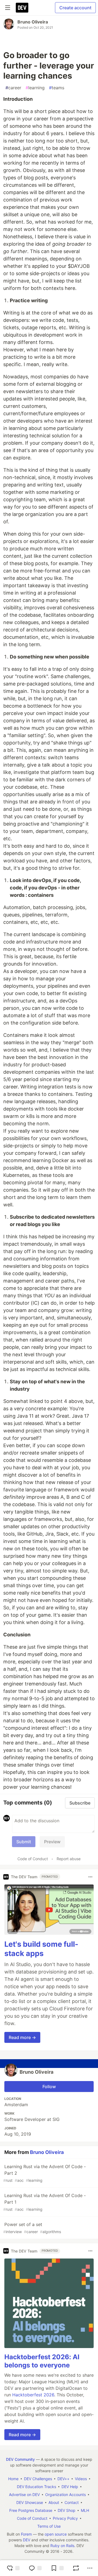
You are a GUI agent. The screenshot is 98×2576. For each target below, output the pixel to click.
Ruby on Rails (62, 2546)
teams (57, 88)
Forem (26, 2534)
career (13, 88)
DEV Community (20, 2459)
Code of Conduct (33, 1859)
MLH (85, 2510)
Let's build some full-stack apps (41, 1949)
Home (13, 2479)
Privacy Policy (65, 2518)
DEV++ (63, 2479)
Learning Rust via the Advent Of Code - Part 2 (45, 2173)
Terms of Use (49, 2526)
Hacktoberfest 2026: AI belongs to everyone (42, 2361)
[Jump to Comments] (35, 2568)
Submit (24, 1842)
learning (35, 88)
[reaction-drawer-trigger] (13, 2568)
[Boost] (76, 2568)
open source (56, 2534)
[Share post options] (90, 2568)
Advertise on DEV (24, 2495)
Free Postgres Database (31, 2510)
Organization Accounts (65, 2495)
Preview (52, 1842)
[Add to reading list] (57, 2568)
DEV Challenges (38, 2479)
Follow (49, 2087)
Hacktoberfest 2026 (33, 2395)
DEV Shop (67, 2510)
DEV (27, 2540)
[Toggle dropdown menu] (90, 1877)
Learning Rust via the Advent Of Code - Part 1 (45, 2202)
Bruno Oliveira (33, 22)
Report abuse (69, 1859)
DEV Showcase (30, 2502)
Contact (72, 2502)
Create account (75, 8)
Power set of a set (32, 2228)
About (54, 2502)
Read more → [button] (22, 2037)
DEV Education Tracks (36, 2487)
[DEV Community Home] (22, 8)
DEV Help (70, 2487)
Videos (81, 2479)
